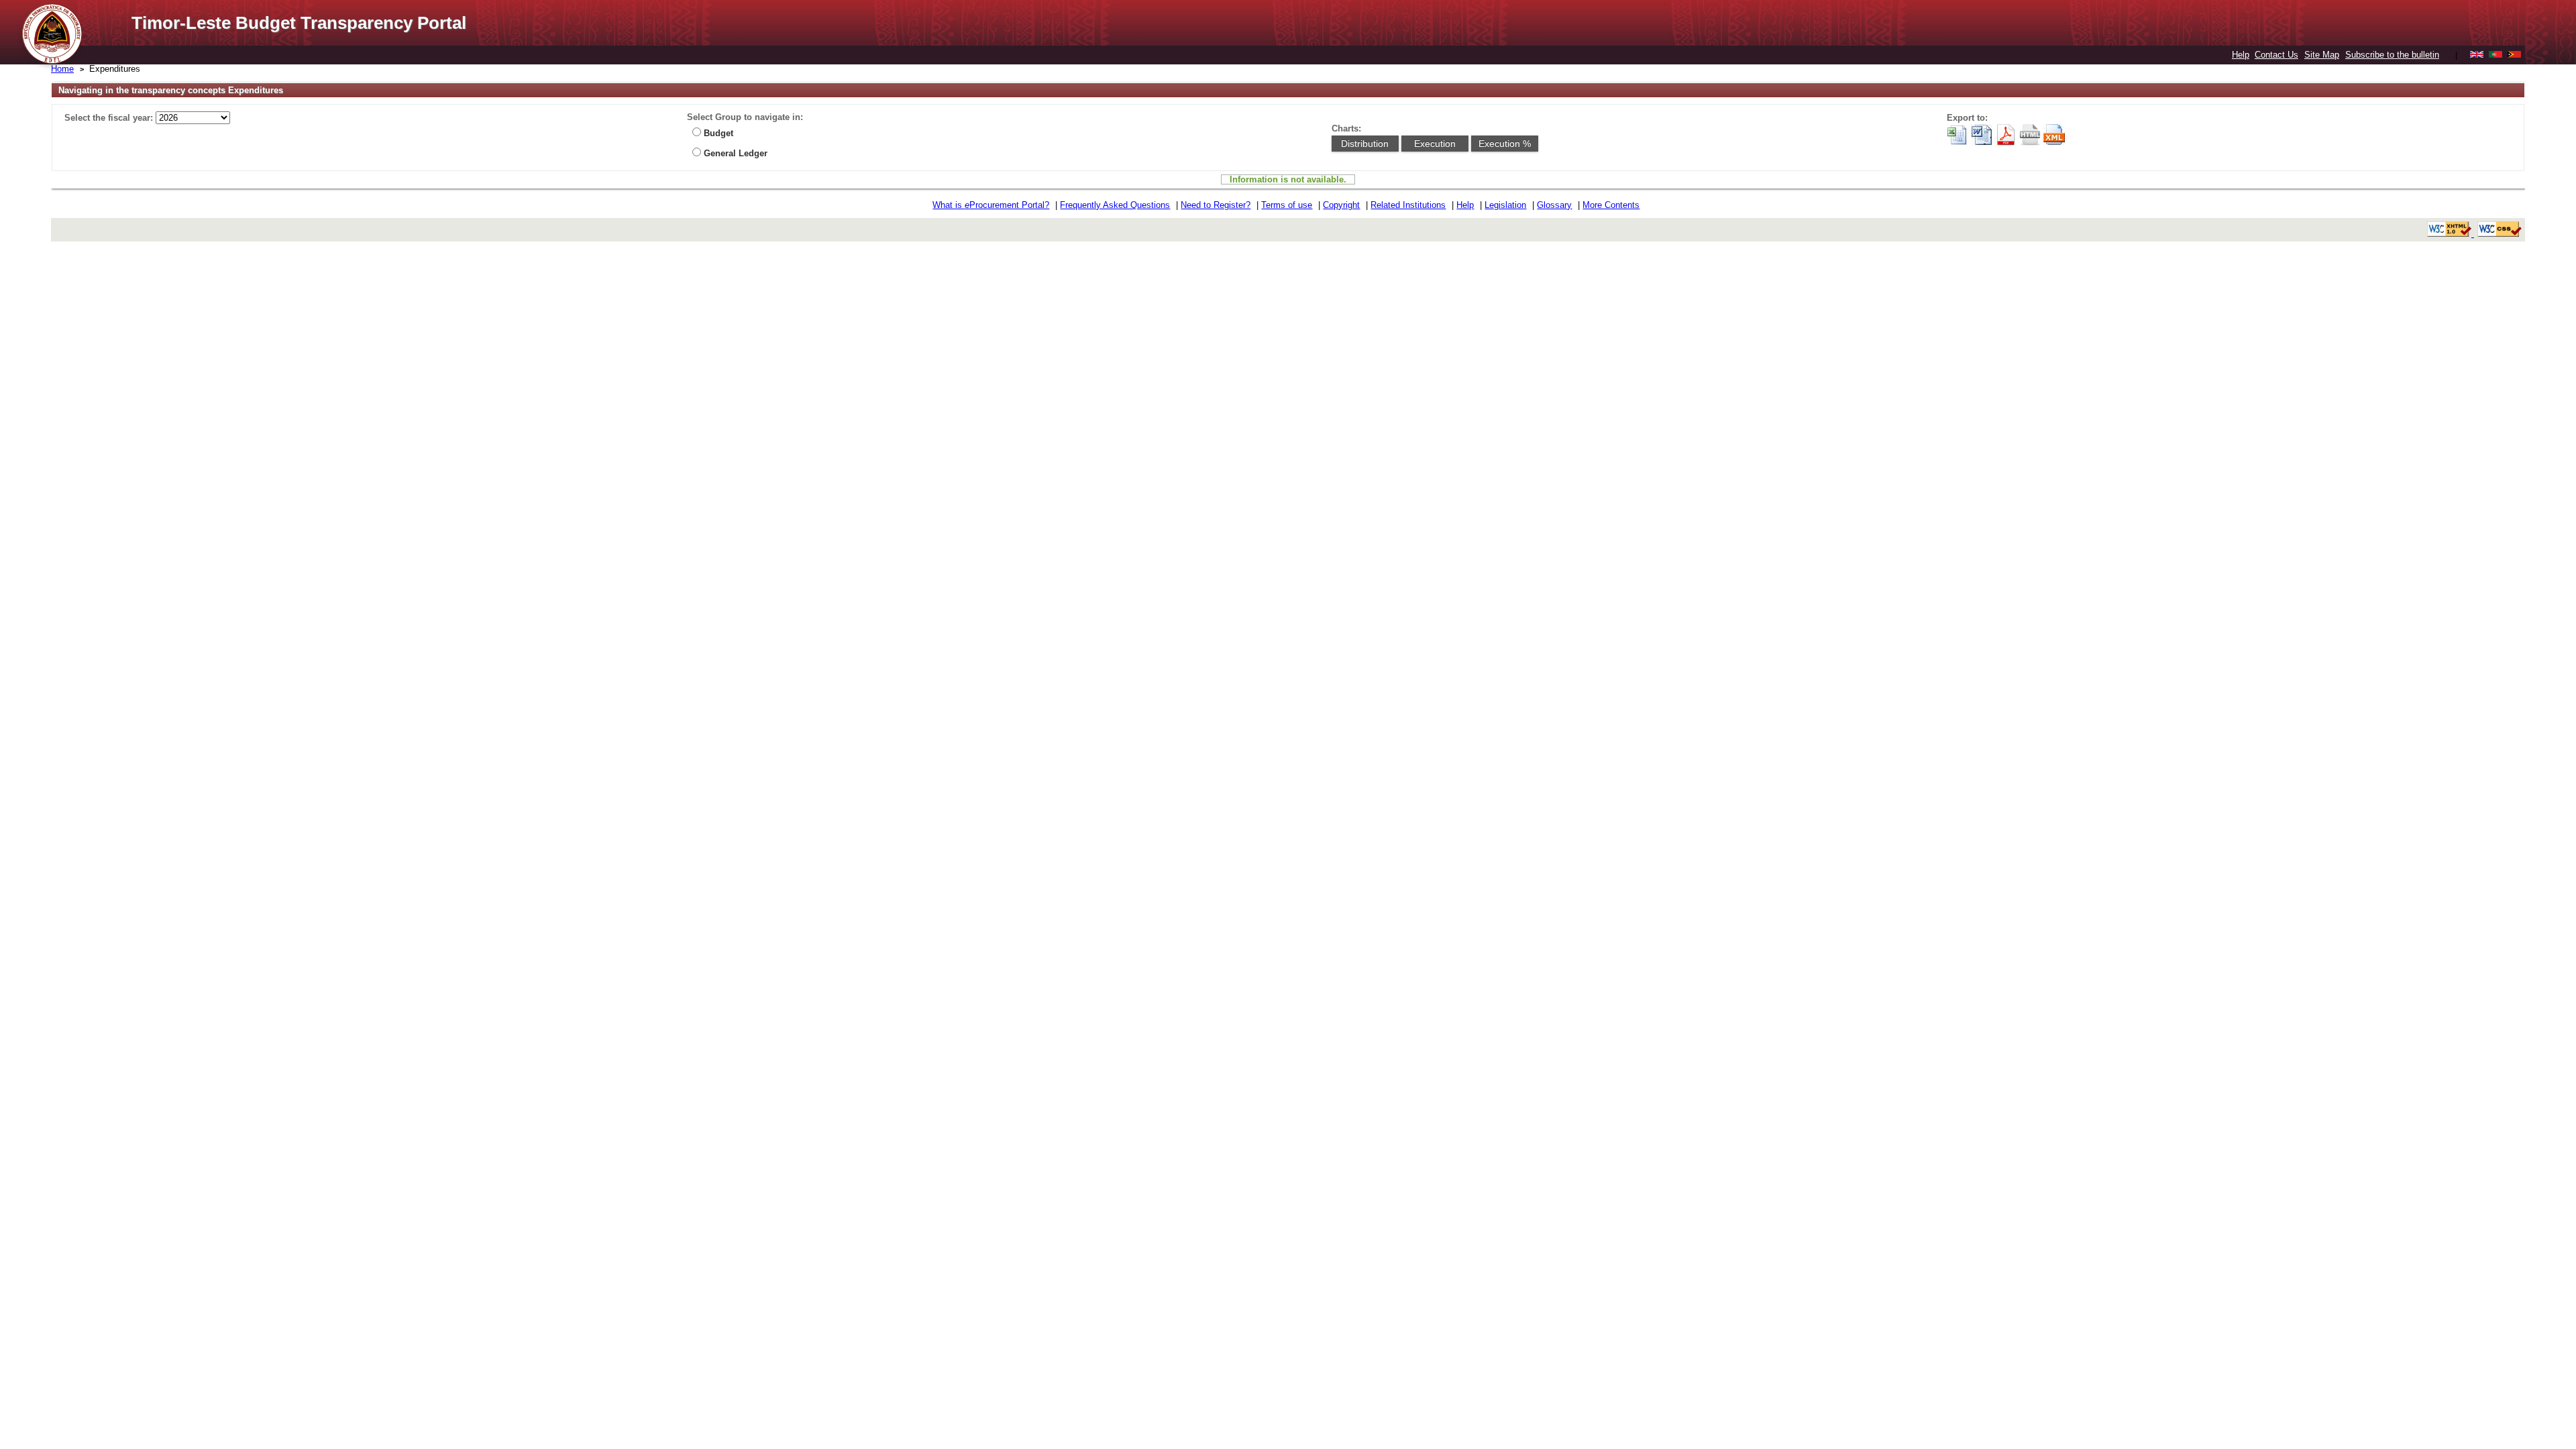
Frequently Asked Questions (1115, 205)
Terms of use (1287, 205)
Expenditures (115, 69)
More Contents (1611, 205)
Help (2241, 55)
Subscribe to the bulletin (2392, 55)
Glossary (1554, 205)
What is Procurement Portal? (991, 205)
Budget (718, 133)
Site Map (2322, 55)
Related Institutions (1408, 205)
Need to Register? (1216, 205)
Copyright (1341, 205)
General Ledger (736, 153)
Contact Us (2276, 55)
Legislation (1505, 205)
